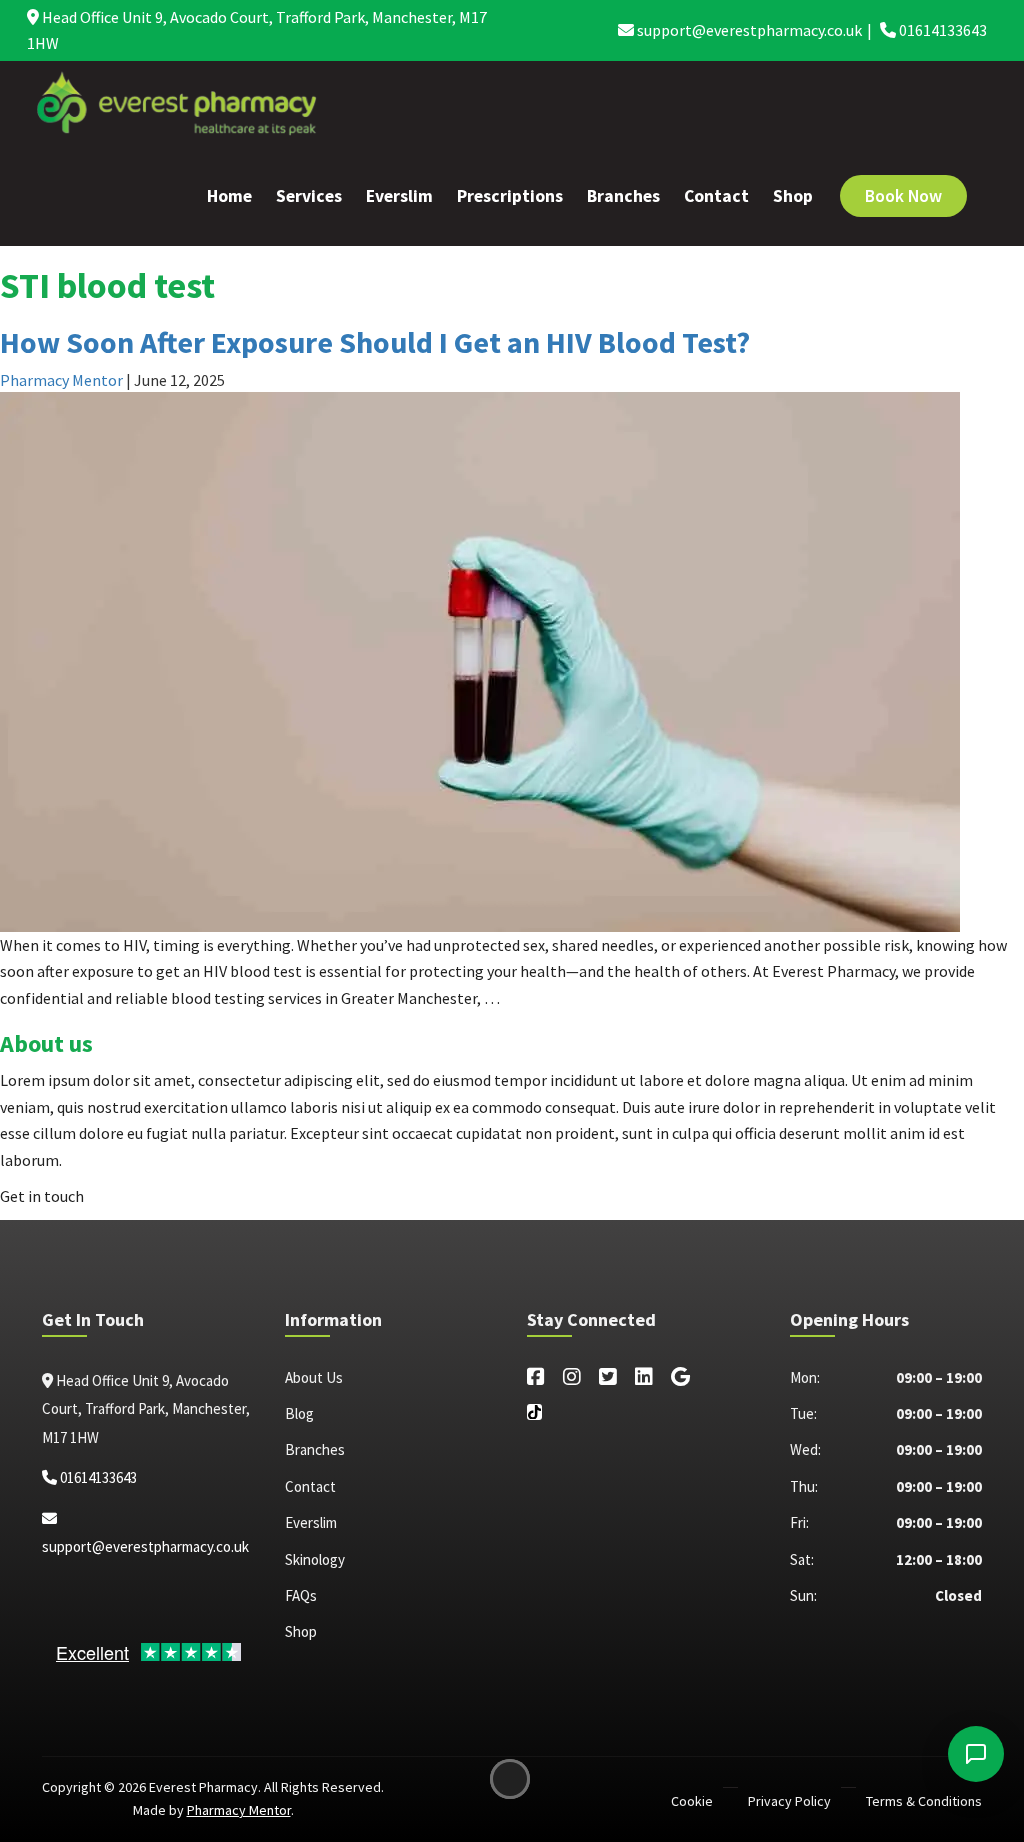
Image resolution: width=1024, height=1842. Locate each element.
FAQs (301, 1595)
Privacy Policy (789, 1801)
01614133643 (941, 30)
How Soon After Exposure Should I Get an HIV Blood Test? (375, 342)
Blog (299, 1413)
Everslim (399, 196)
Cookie (692, 1801)
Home (229, 196)
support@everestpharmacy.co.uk (748, 30)
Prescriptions (510, 196)
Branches (623, 196)
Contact (716, 196)
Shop (793, 196)
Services (309, 196)
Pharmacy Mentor (61, 380)
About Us (314, 1377)
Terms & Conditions (924, 1801)
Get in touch (42, 1196)
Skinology (315, 1559)
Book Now (903, 196)
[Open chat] (976, 1754)
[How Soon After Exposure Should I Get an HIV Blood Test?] (480, 660)
